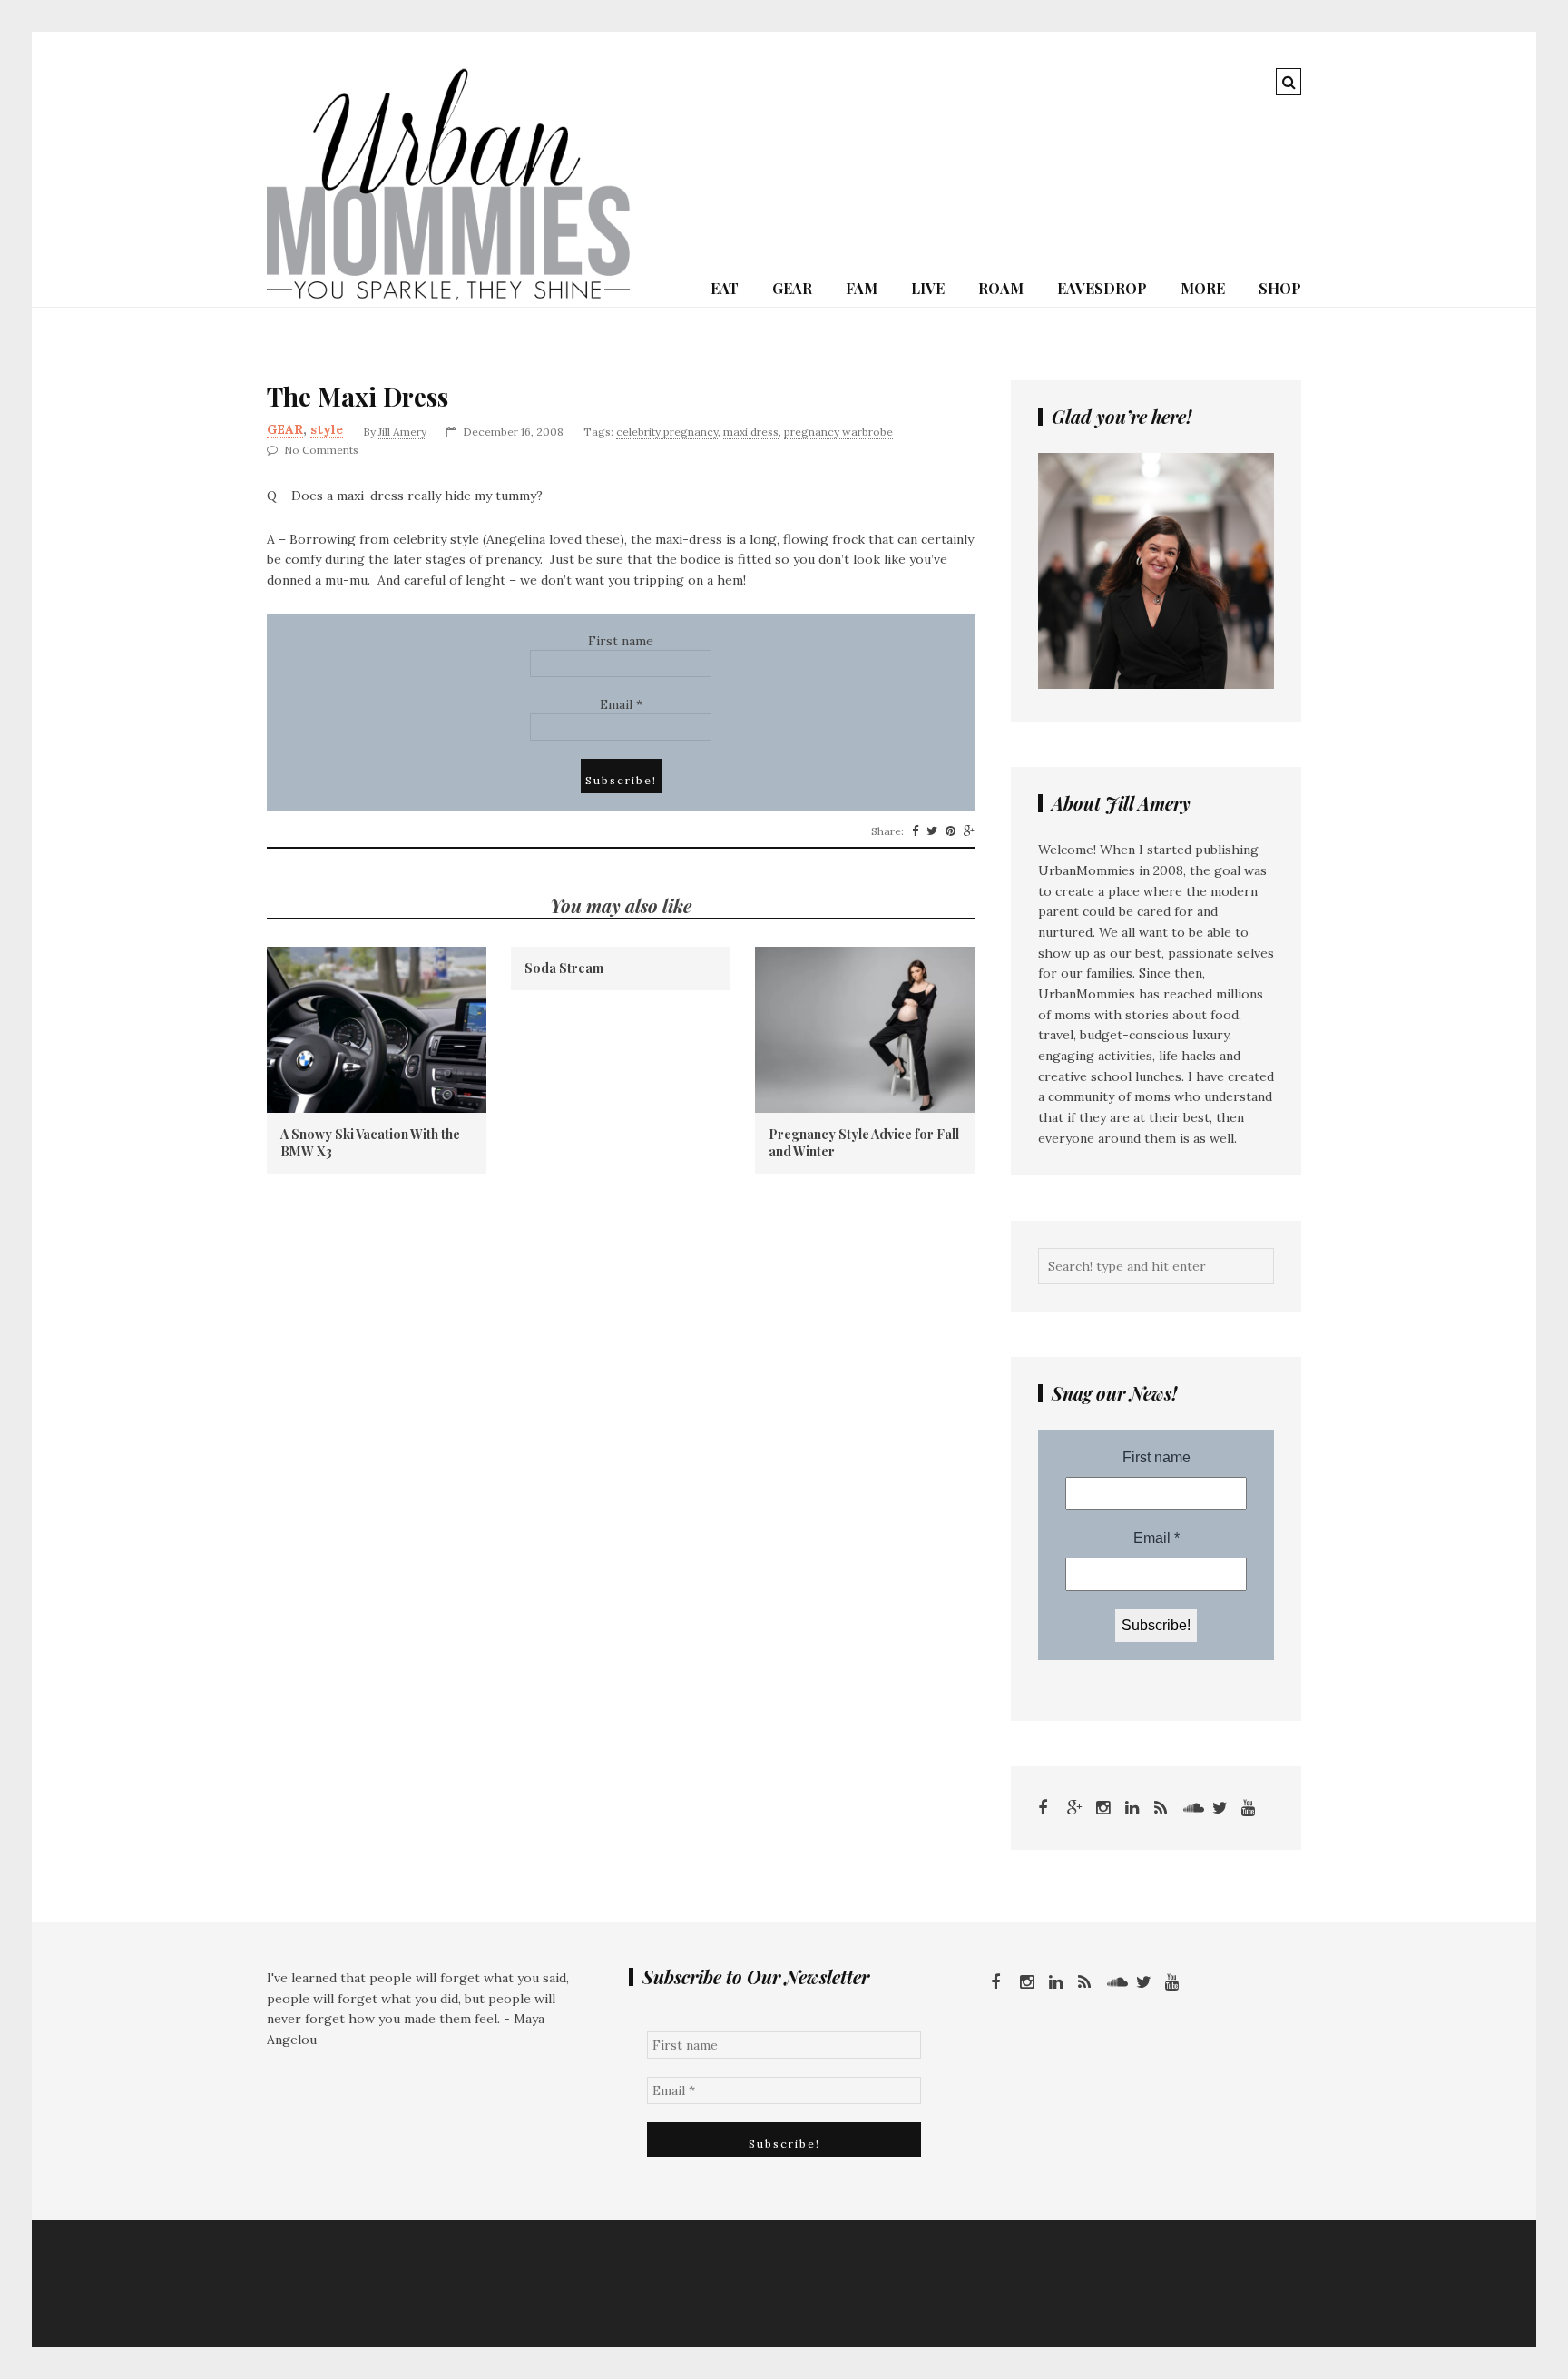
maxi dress (751, 432)
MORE (1203, 288)
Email (621, 704)
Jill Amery (402, 432)
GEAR (792, 288)
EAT (725, 288)
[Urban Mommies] (448, 296)
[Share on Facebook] (915, 831)
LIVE (928, 288)
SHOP (1280, 288)
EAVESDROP (1102, 288)
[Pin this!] (951, 831)
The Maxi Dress (358, 397)
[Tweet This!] (932, 831)
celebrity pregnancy (667, 432)
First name (621, 641)
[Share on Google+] (969, 831)
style (327, 429)
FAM (862, 288)
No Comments (321, 450)
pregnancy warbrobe (838, 432)
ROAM (1001, 288)
